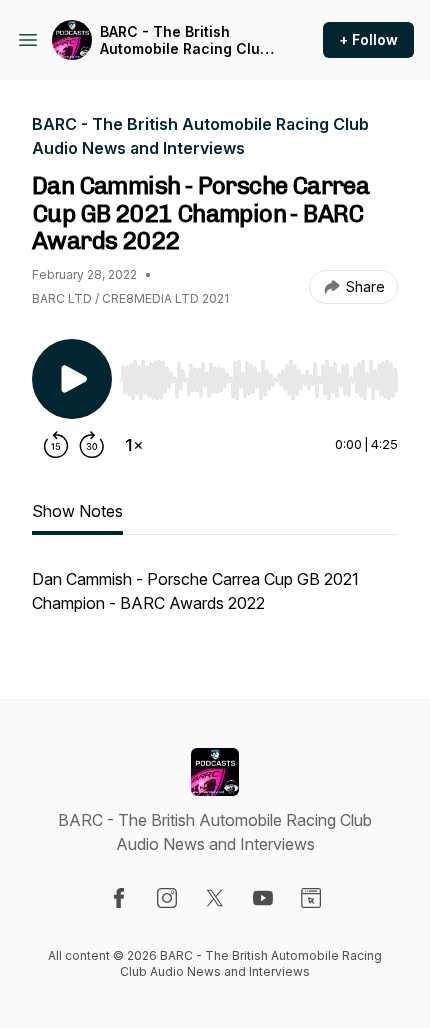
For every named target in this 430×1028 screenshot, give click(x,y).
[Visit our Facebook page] (119, 898)
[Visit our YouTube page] (263, 898)
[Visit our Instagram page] (167, 898)
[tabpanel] (215, 601)
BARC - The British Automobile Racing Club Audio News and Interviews (184, 40)
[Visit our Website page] (311, 898)
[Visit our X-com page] (215, 898)
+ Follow (368, 39)
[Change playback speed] (134, 445)
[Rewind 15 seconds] (56, 445)
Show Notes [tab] (77, 511)
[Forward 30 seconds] (92, 445)
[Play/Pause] (72, 379)
